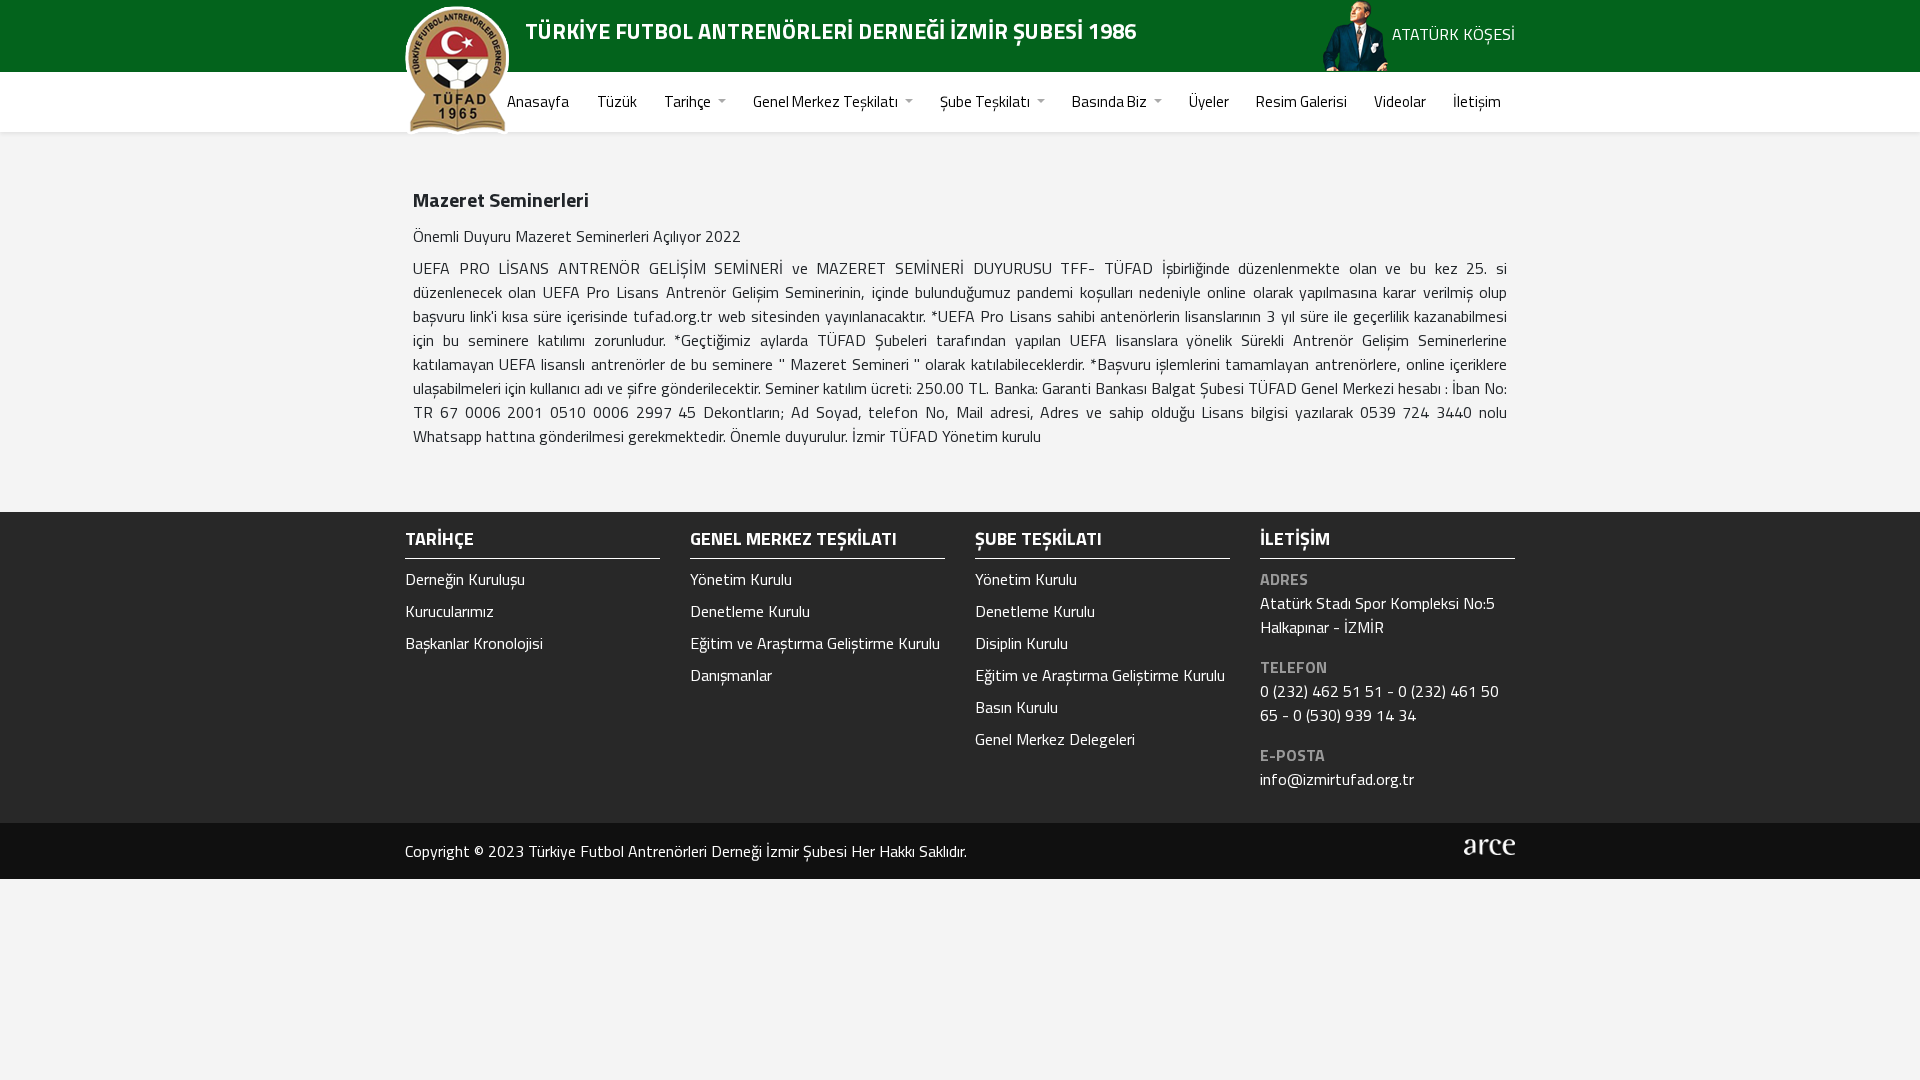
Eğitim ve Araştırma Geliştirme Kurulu (815, 643)
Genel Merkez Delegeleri (1055, 739)
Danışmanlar (731, 675)
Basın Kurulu (1016, 707)
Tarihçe (689, 101)
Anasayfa (538, 101)
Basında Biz (1111, 101)
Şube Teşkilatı (986, 101)
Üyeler (1209, 101)
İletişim (1477, 101)
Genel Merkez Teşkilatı (827, 101)
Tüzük (617, 101)
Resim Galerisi (1301, 101)
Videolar (1400, 101)
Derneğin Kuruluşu (465, 579)
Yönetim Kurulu (741, 579)
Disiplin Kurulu (1021, 643)
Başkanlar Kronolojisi (474, 643)
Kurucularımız (449, 611)
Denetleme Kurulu (750, 611)
